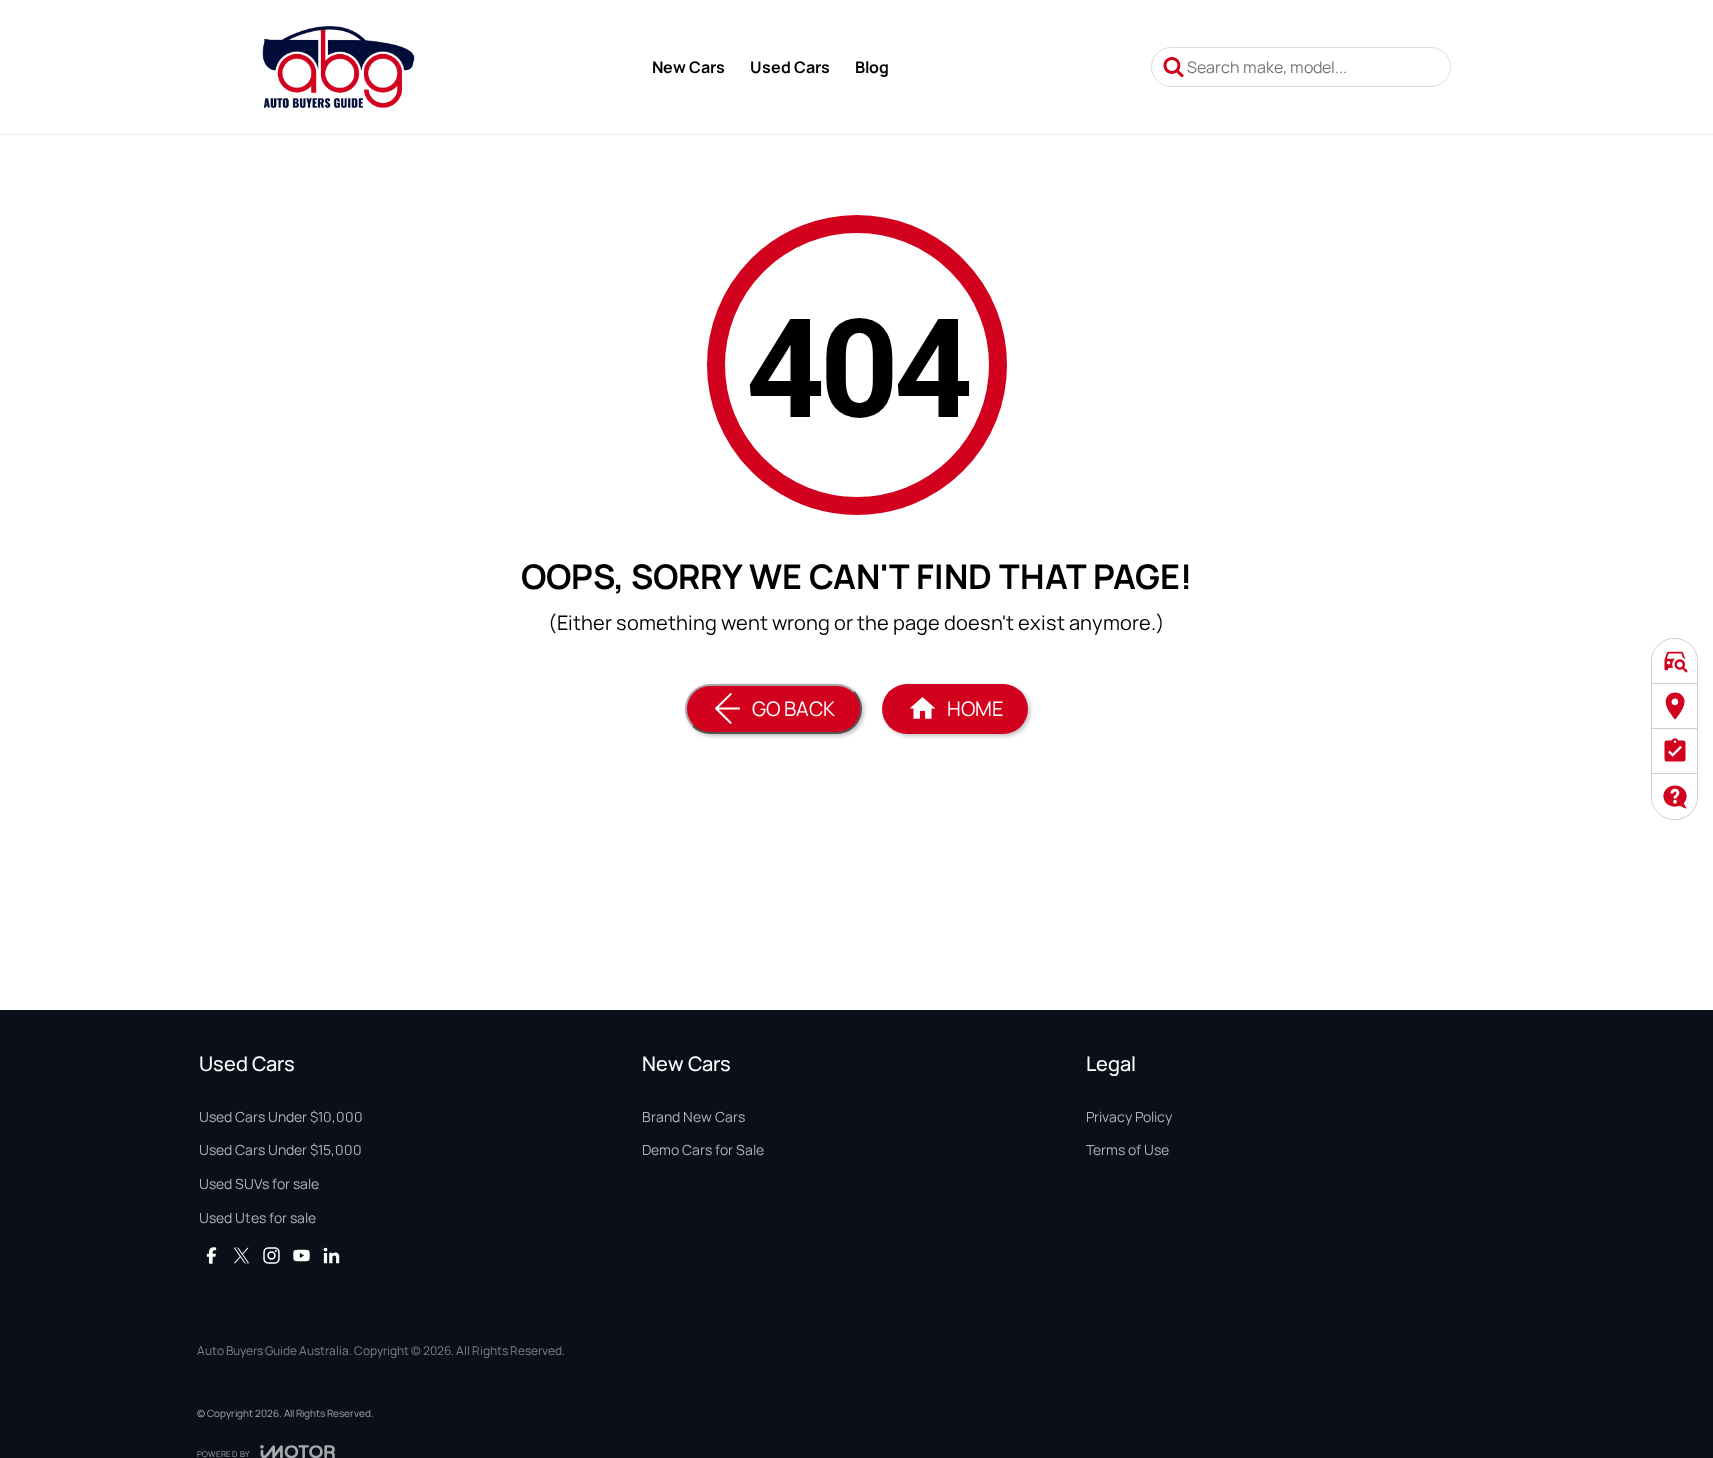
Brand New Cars (693, 1116)
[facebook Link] (211, 1255)
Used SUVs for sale (259, 1183)
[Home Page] (338, 67)
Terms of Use (1127, 1149)
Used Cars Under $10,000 (281, 1116)
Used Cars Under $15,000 (280, 1149)
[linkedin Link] (331, 1255)
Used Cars (790, 67)
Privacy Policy (1129, 1116)
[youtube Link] (301, 1255)
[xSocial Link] (241, 1255)
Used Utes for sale (257, 1217)
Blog (872, 67)
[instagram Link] (271, 1255)
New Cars (688, 67)
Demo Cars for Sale (703, 1149)
